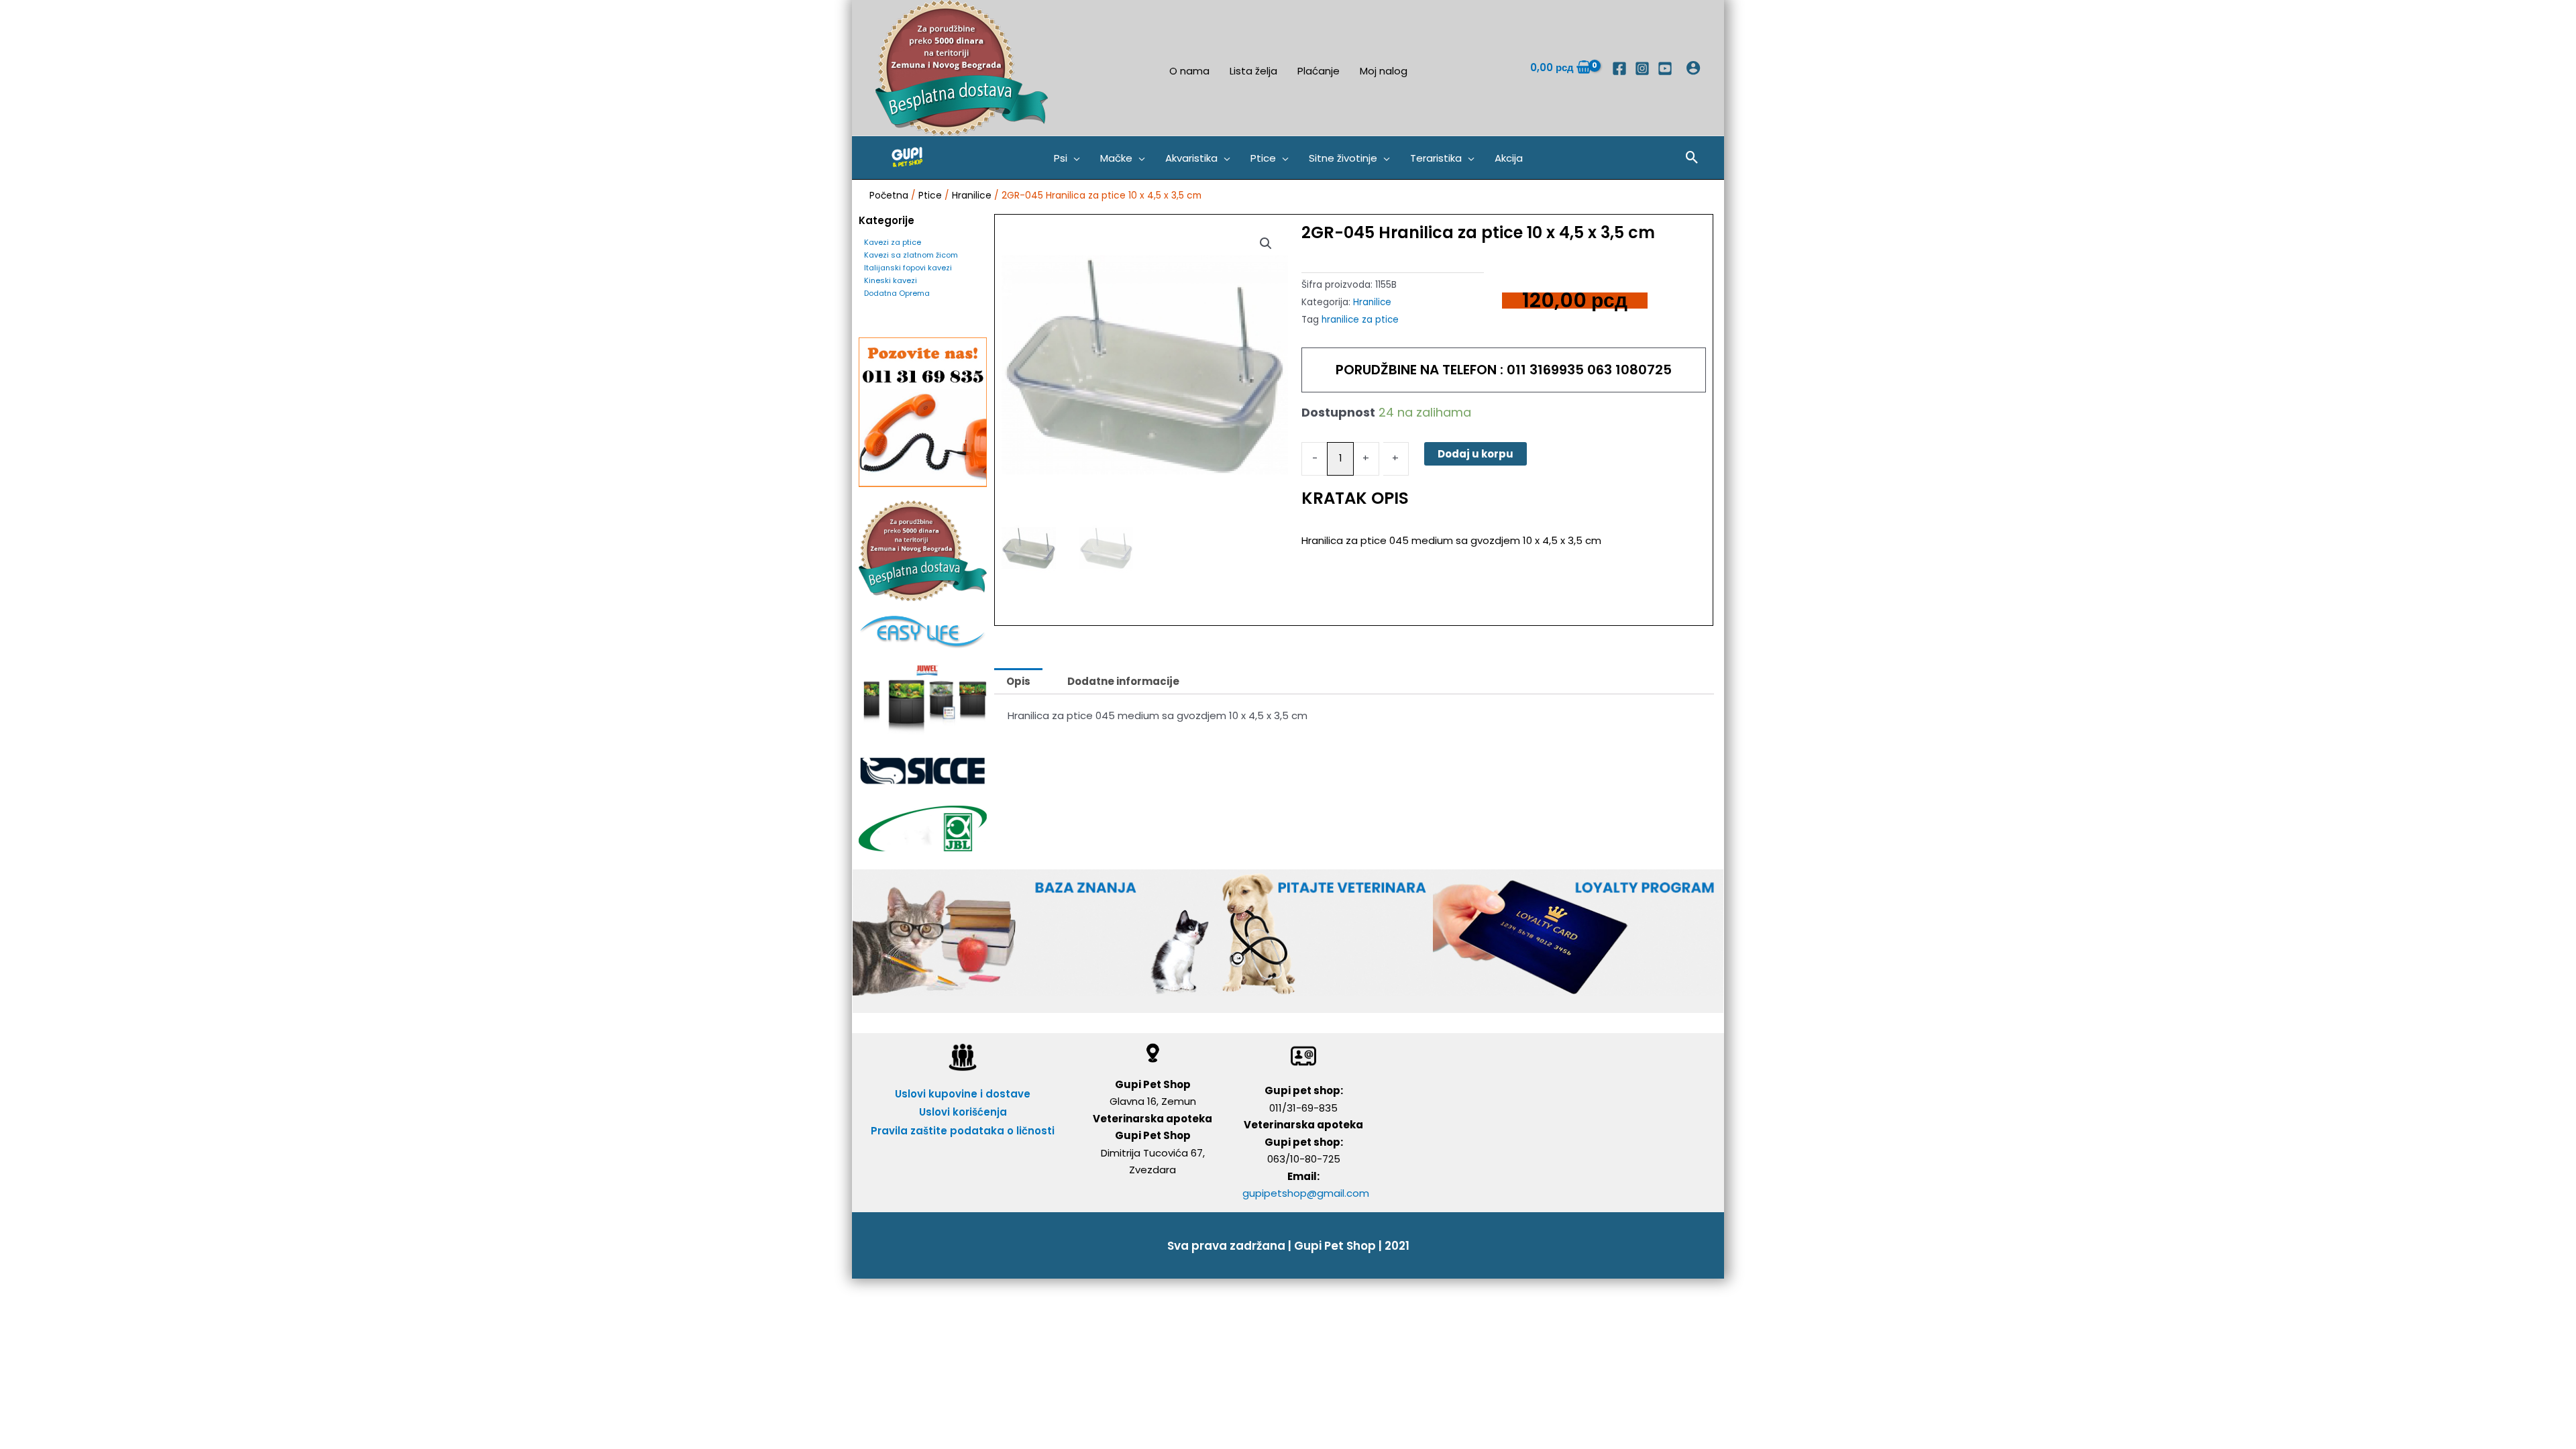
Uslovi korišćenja (963, 1112)
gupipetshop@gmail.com (1306, 1193)
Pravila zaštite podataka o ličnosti (963, 1131)
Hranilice (972, 196)
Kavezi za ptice (893, 242)
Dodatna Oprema (897, 293)
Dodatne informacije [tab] (1123, 681)
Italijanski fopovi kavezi (908, 268)
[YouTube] (1665, 68)
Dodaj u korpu (1475, 454)
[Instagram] (1642, 68)
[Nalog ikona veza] (1693, 68)
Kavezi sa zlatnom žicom (911, 255)
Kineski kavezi (891, 280)
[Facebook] (1619, 68)
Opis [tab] (1018, 681)
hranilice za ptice (1360, 320)
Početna (889, 196)
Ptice (930, 196)
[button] (1067, 158)
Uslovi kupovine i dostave (963, 1094)
